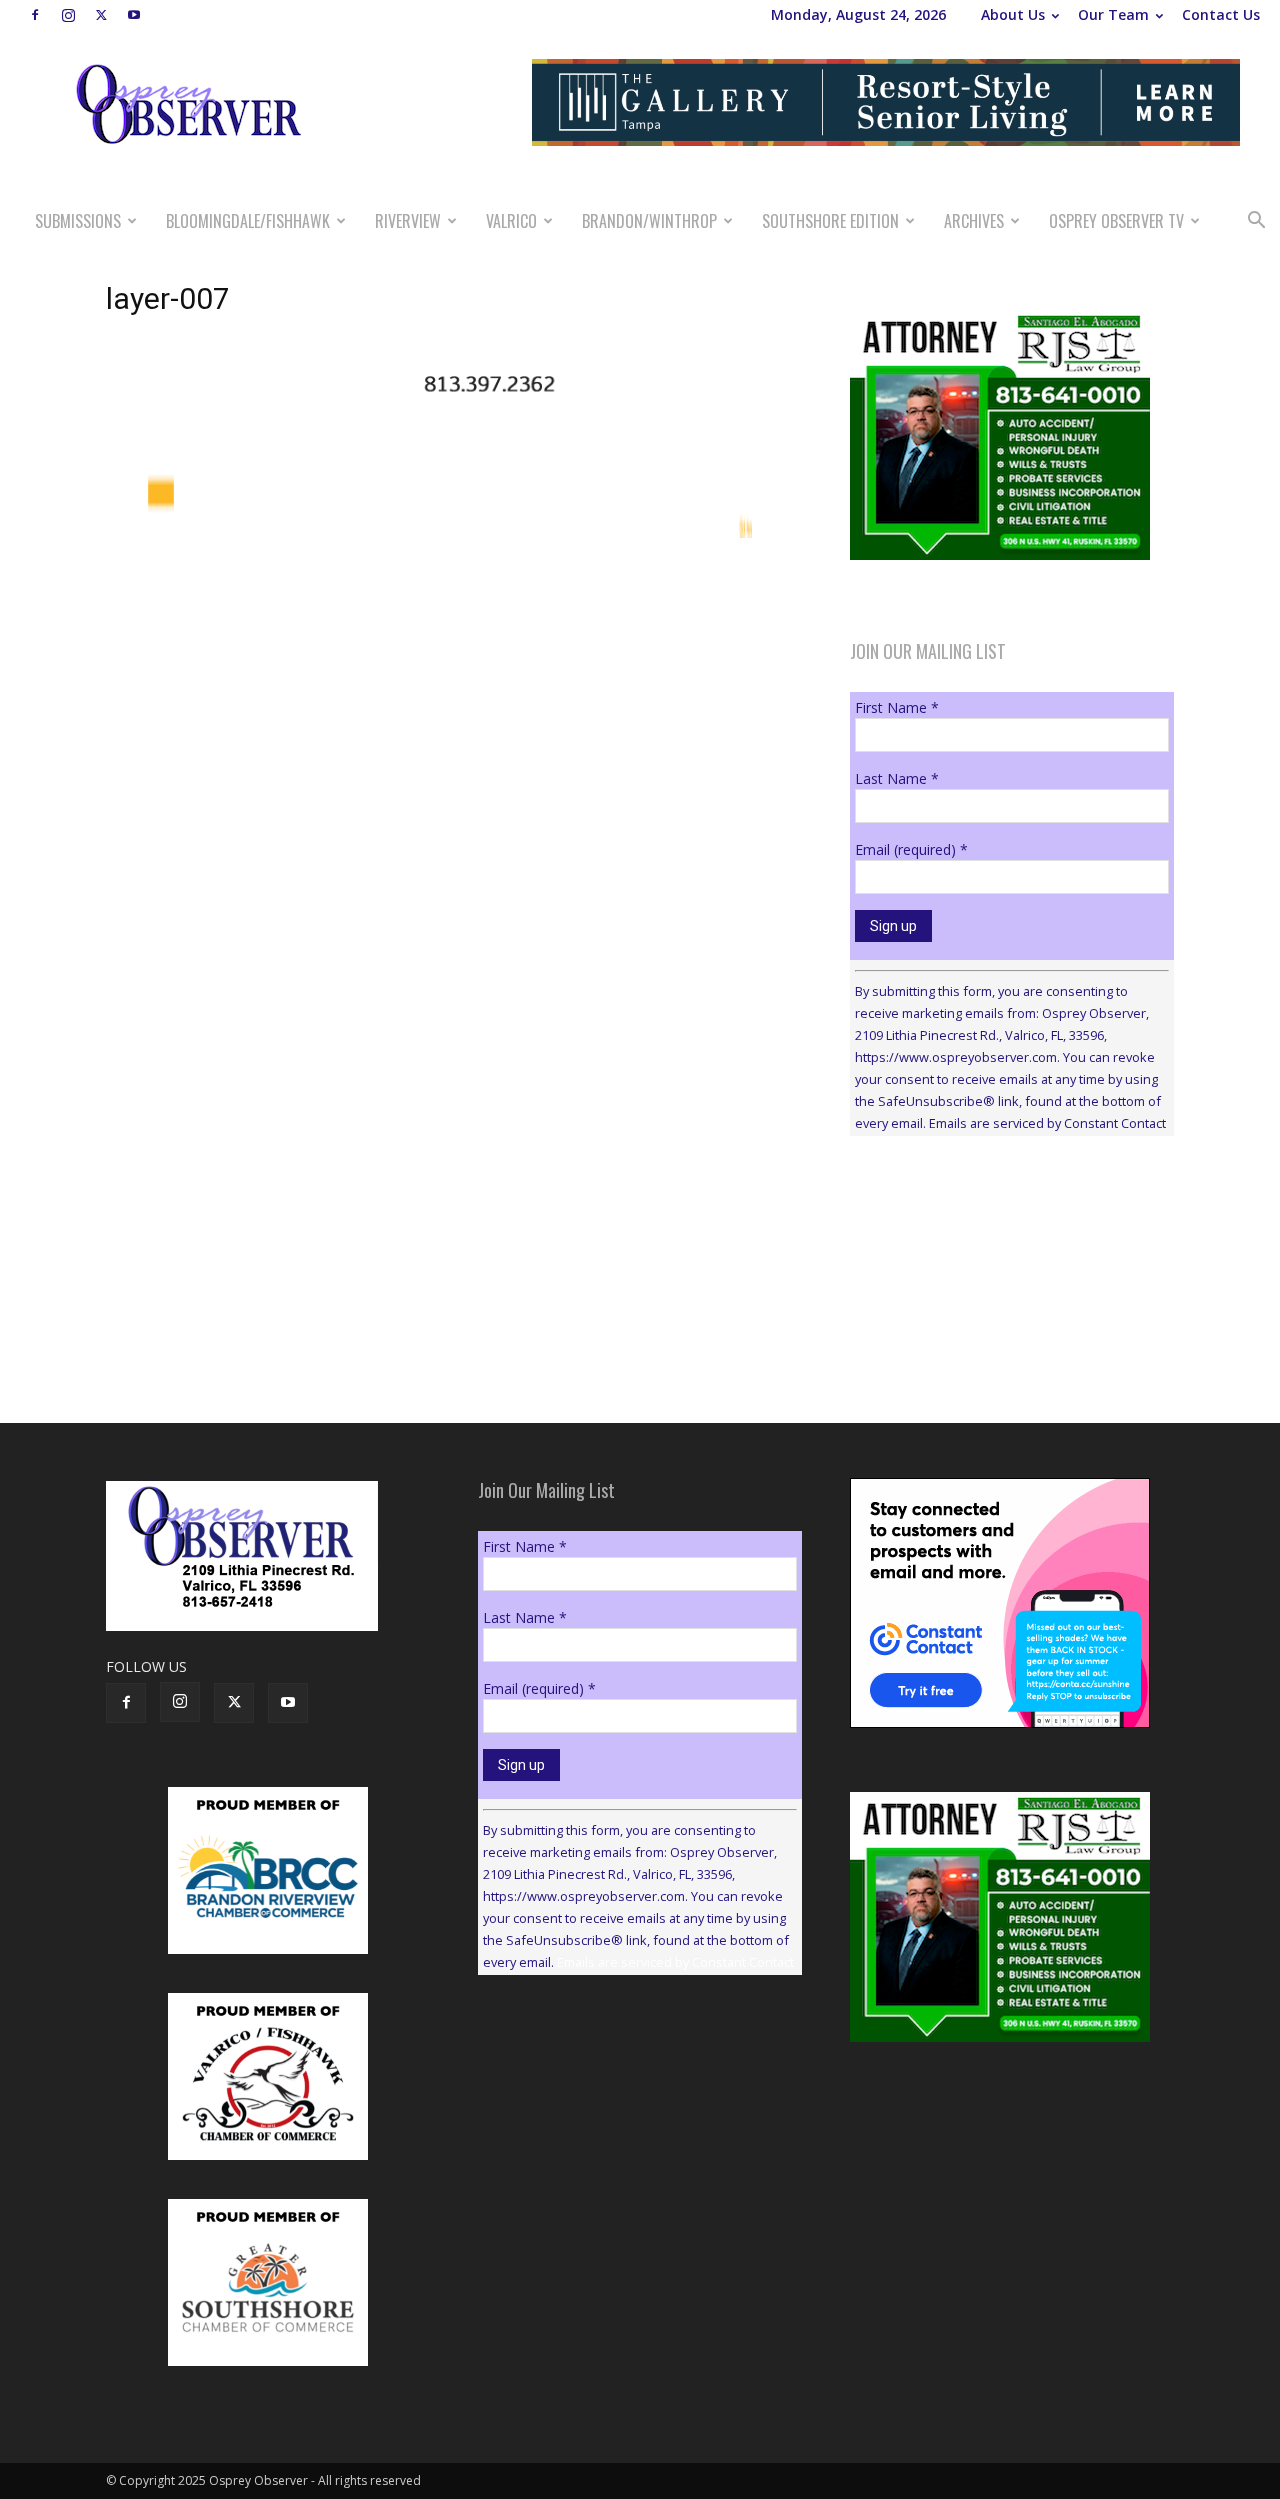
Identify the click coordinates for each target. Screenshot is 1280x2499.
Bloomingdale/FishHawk (248, 221)
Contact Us (1221, 14)
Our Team (1113, 14)
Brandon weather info (1000, 1335)
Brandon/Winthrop (649, 221)
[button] (1256, 222)
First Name (897, 707)
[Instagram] (68, 15)
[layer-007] (454, 417)
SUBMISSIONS (78, 221)
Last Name (897, 778)
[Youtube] (134, 15)
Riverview (408, 221)
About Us (1013, 14)
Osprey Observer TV (1116, 221)
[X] (101, 15)
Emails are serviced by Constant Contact (1047, 1123)
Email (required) (911, 849)
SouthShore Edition (830, 221)
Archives (974, 221)
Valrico (511, 221)
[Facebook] (35, 15)
